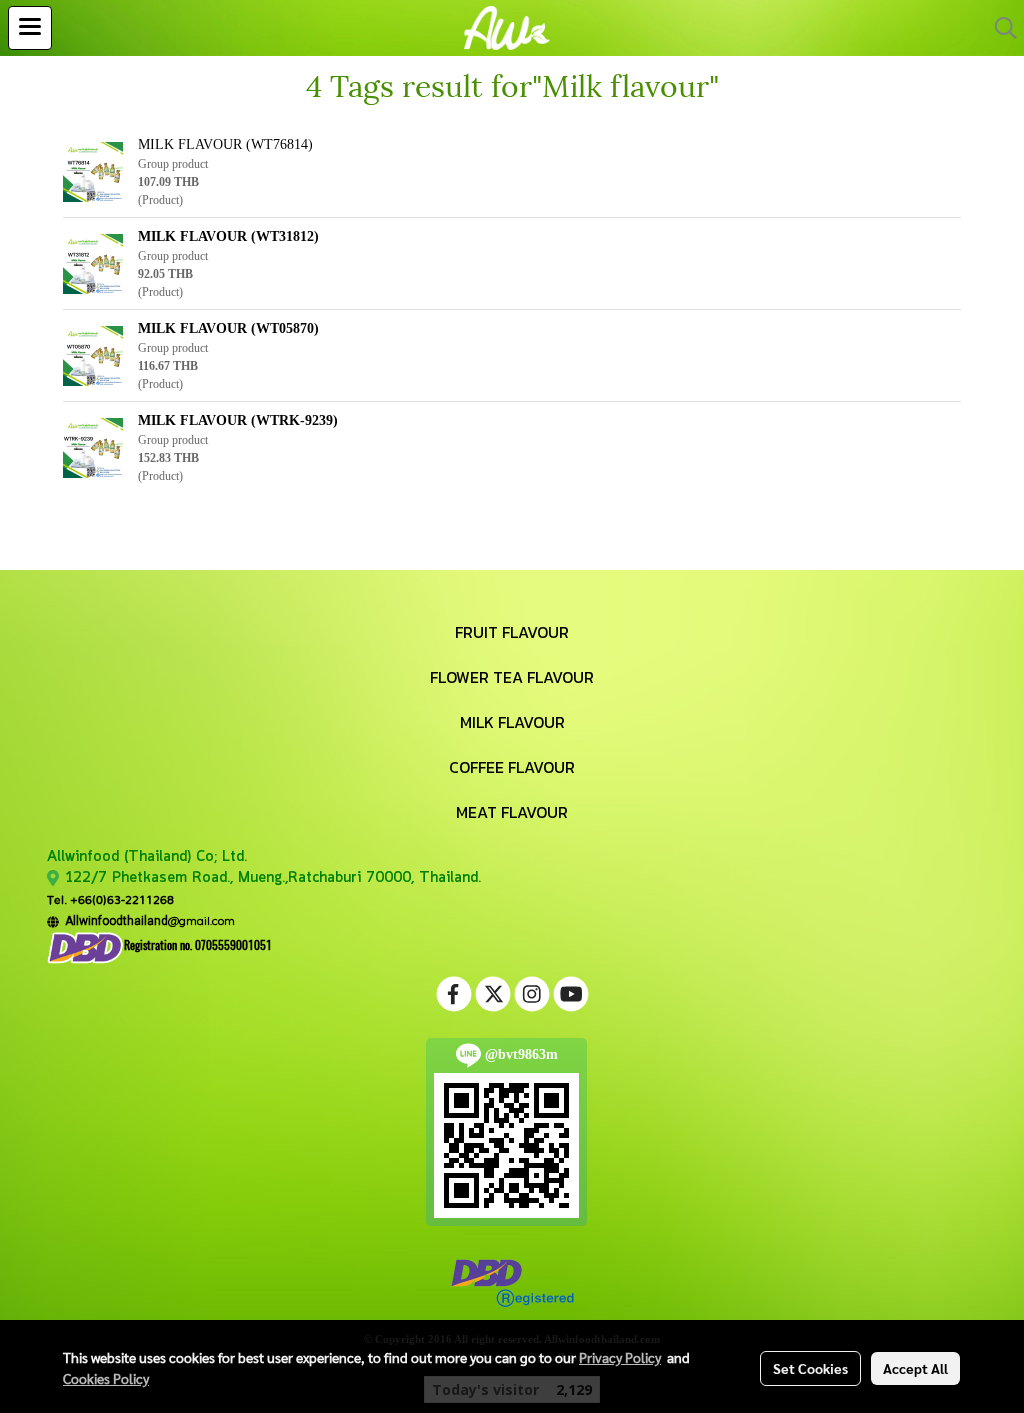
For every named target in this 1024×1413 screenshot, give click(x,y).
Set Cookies (810, 1368)
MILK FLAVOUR (512, 722)
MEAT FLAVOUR (512, 812)
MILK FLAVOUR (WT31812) (228, 236)
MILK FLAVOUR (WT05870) (228, 328)
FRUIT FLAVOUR (512, 632)
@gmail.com (147, 920)
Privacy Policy (620, 1357)
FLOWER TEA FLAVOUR (512, 677)
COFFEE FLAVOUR (512, 767)
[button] (999, 28)
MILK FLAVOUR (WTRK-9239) (238, 420)
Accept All (915, 1368)
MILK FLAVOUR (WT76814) (225, 144)
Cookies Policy (106, 1378)
